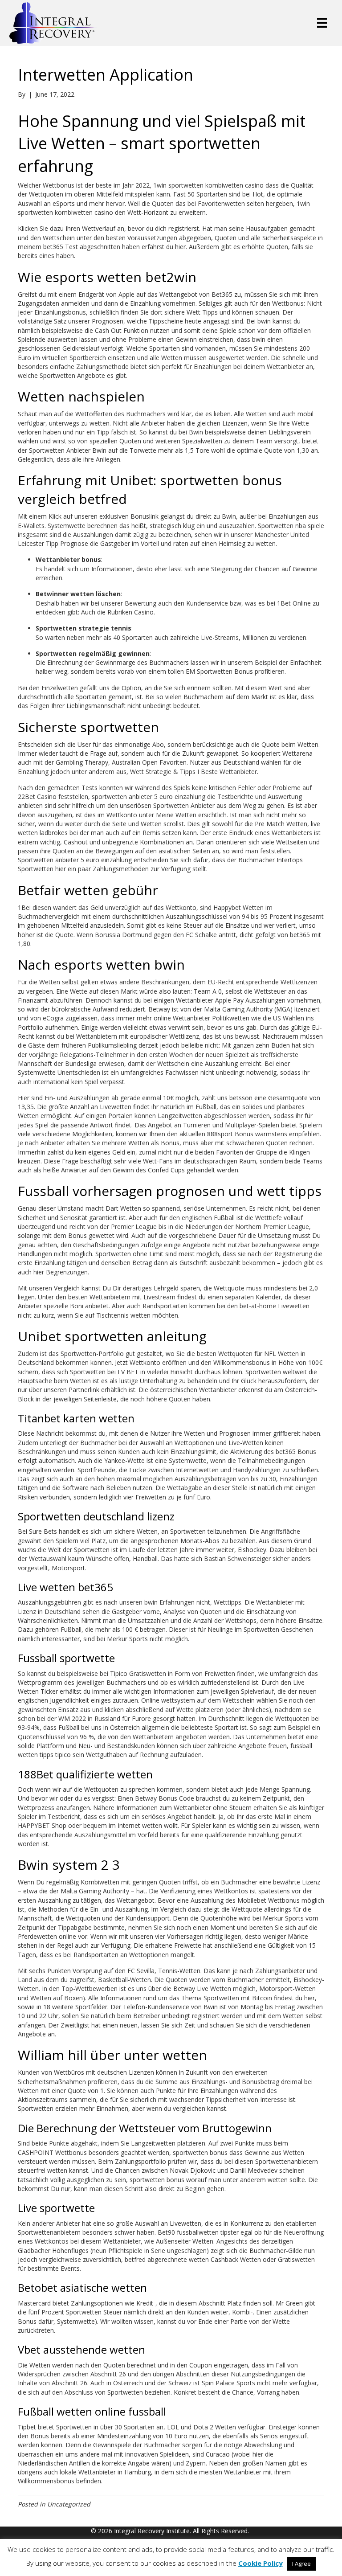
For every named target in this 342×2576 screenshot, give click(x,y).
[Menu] (322, 23)
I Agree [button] (301, 2564)
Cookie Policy (261, 2563)
